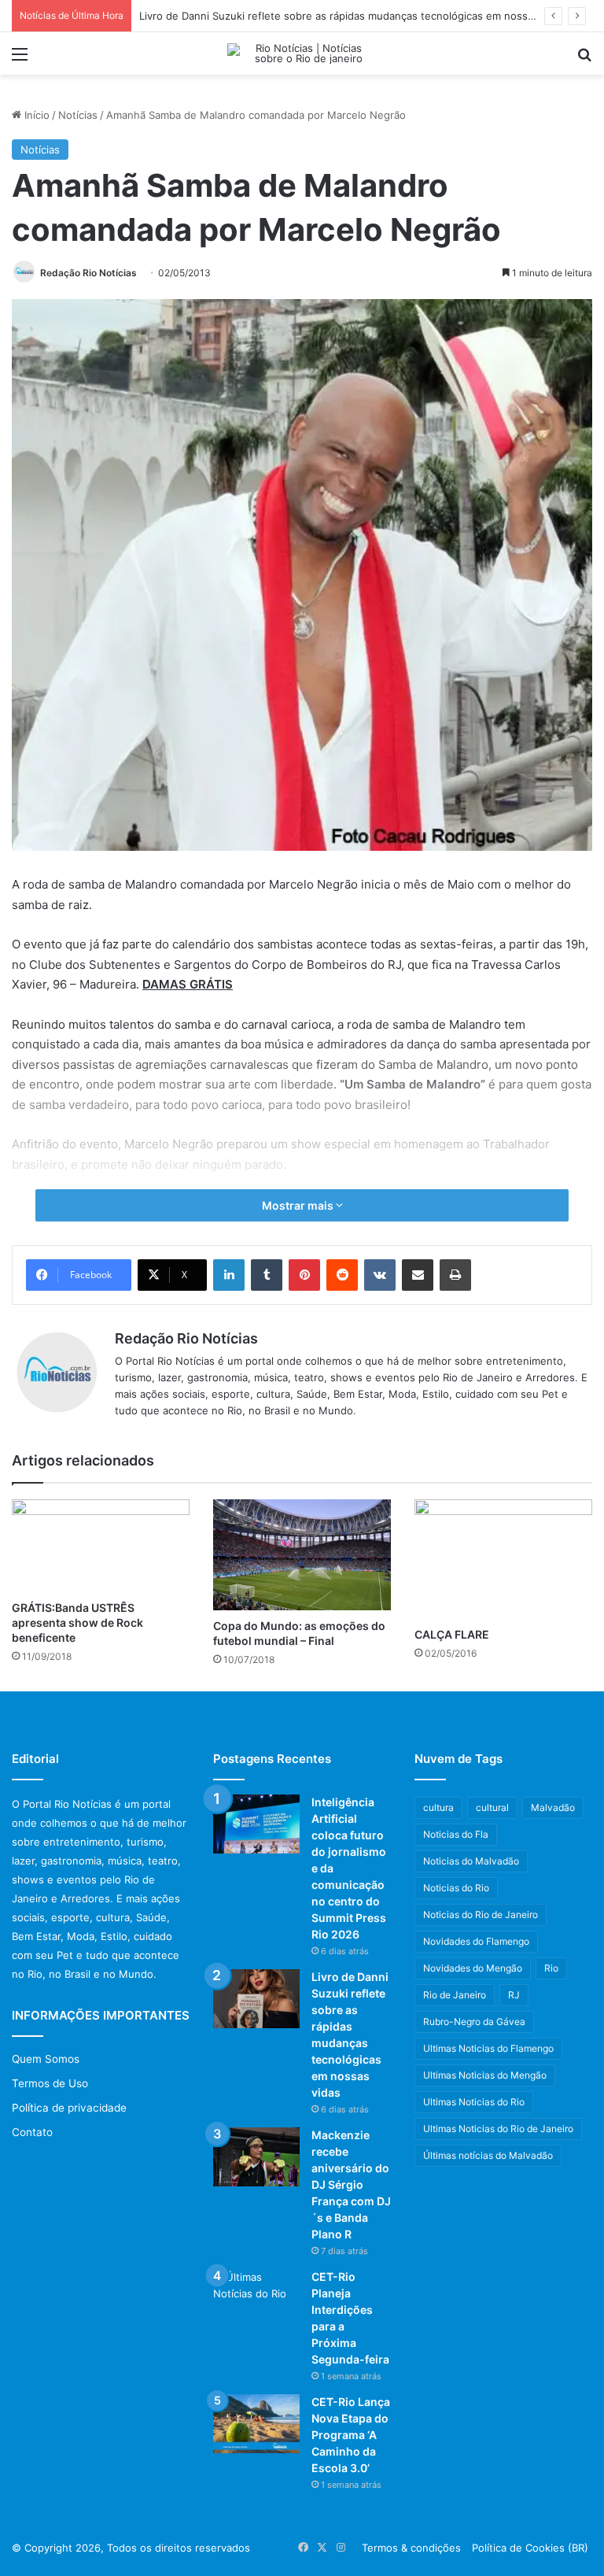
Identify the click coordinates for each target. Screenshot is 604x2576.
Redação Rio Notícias (88, 273)
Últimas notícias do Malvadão (488, 2155)
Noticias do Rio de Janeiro (481, 1914)
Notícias (78, 115)
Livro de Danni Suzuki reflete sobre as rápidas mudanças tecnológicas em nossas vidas (353, 16)
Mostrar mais (299, 1205)
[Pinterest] (304, 1275)
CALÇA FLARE (452, 1634)
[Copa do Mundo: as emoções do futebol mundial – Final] (302, 1555)
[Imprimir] (455, 1275)
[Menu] (20, 59)
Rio (551, 1968)
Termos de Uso (50, 2083)
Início (35, 115)
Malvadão (553, 1807)
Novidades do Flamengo (476, 1941)
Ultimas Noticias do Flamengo (488, 2048)
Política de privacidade (69, 2108)
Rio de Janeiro (455, 1995)
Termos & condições (411, 2548)
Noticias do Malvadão (471, 1861)
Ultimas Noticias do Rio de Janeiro (498, 2129)
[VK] (380, 1275)
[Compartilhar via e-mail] (418, 1275)
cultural (492, 1807)
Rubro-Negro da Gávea (474, 2022)
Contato (32, 2132)
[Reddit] (342, 1275)
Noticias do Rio (456, 1888)
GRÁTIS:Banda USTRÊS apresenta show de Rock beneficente (77, 1622)
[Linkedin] (229, 1275)
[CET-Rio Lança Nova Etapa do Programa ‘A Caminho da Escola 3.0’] (256, 2424)
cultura (438, 1807)
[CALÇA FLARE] (503, 1559)
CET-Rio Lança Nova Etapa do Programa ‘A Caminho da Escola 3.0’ (351, 2435)
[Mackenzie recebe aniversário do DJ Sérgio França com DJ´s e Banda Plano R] (256, 2157)
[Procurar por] (584, 59)
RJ (514, 1995)
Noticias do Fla (456, 1834)
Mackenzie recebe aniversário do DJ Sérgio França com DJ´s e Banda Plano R (351, 2184)
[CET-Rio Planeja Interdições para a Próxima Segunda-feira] (256, 2299)
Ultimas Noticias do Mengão (485, 2075)
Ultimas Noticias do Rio (474, 2102)
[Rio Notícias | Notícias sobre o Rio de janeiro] (302, 54)
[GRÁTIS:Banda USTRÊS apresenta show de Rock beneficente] (101, 1546)
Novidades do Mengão (473, 1968)
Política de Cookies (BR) (530, 2548)
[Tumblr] (267, 1275)
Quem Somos (46, 2059)
